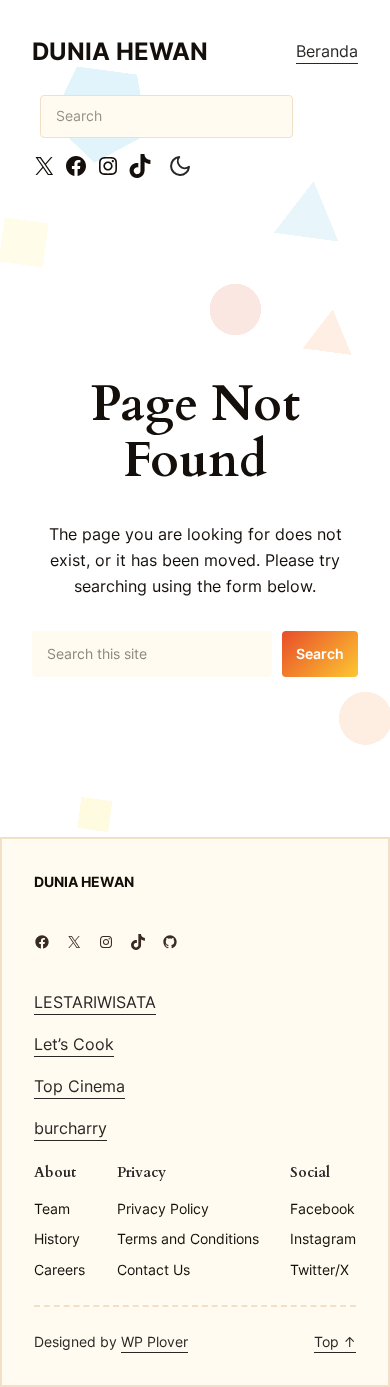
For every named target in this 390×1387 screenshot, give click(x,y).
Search (320, 653)
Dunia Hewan (120, 51)
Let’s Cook (74, 1044)
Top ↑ (335, 1341)
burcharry (70, 1128)
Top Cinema (79, 1086)
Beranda (327, 51)
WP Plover (154, 1341)
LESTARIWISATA (95, 1002)
